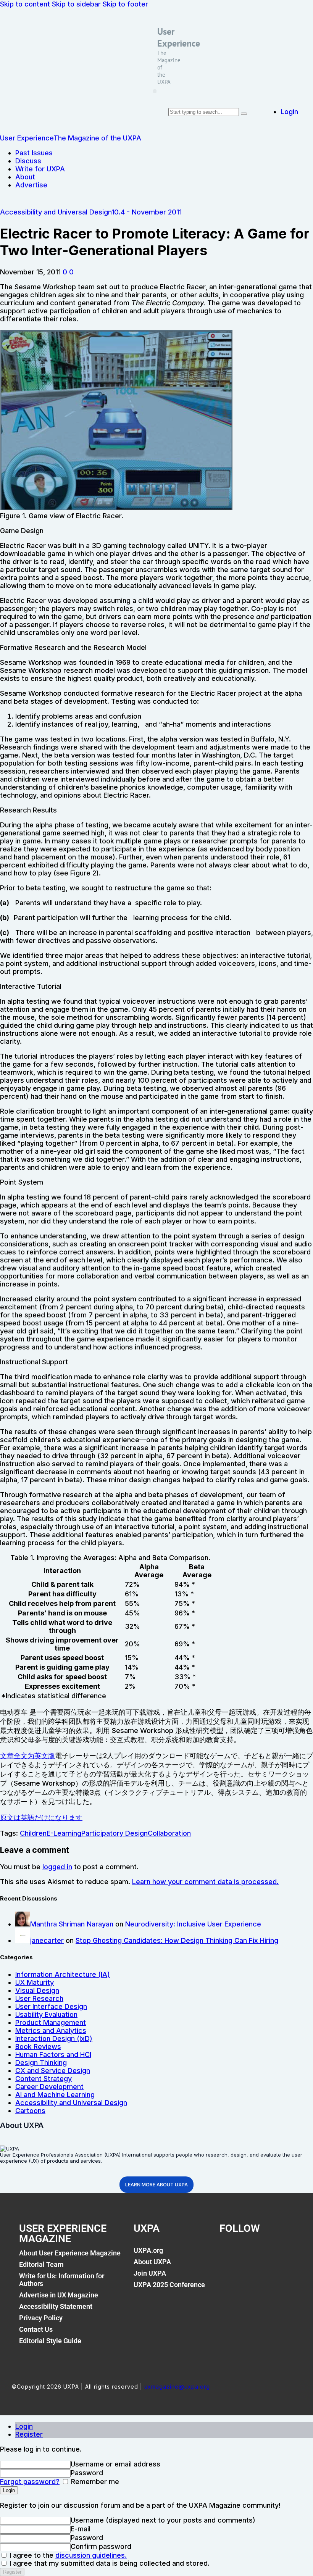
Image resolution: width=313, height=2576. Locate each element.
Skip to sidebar (76, 4)
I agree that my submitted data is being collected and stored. (109, 2563)
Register (29, 2434)
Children (33, 1833)
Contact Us (36, 2329)
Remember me (94, 2482)
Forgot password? (30, 2482)
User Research (39, 1998)
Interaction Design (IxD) (54, 2038)
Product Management (51, 2022)
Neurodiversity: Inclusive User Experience (193, 1924)
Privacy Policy (41, 2318)
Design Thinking (41, 2063)
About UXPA (152, 2262)
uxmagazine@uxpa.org (177, 2387)
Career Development (49, 2087)
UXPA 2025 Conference (169, 2285)
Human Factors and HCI (53, 2055)
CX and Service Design (53, 2071)
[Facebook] (229, 2255)
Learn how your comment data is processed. (205, 1882)
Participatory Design (115, 1833)
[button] (155, 91)
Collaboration (169, 1833)
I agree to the (67, 2555)
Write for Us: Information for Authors (62, 2280)
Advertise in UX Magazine (59, 2295)
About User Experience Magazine (70, 2253)
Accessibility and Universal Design (56, 212)
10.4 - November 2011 (147, 212)
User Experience (179, 37)
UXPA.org (148, 2250)
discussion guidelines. (91, 2555)
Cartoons (30, 2111)
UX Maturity (35, 1982)
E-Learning (64, 1833)
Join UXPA (150, 2273)
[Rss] (286, 2255)
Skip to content (25, 4)
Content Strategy (44, 2079)
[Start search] (244, 114)
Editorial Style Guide (50, 2341)
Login (24, 2426)
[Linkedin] (267, 2255)
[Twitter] (248, 2255)
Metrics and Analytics (51, 2030)
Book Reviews (38, 2046)
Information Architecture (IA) (63, 1974)
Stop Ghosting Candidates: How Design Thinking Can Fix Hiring (177, 1940)
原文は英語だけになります (41, 1818)
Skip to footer (125, 4)
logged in (57, 1867)
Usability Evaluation (46, 2014)
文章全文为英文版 (27, 1756)
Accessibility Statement (56, 2306)
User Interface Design (51, 2006)
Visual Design (37, 1990)
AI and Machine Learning (55, 2095)
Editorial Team (41, 2264)
